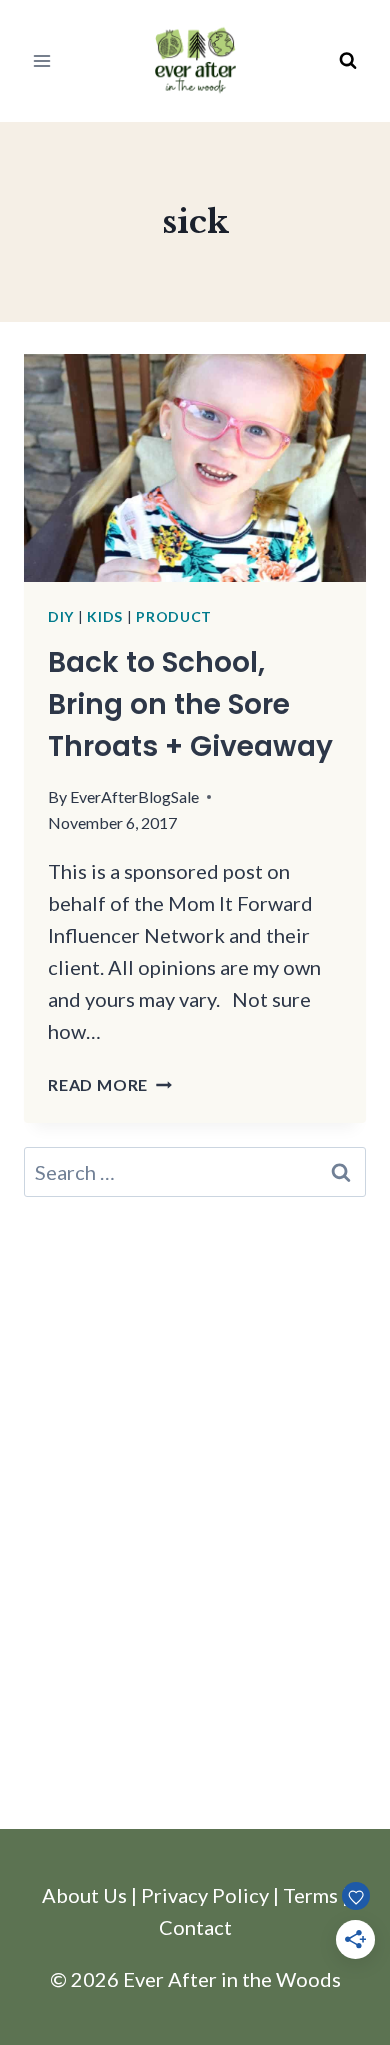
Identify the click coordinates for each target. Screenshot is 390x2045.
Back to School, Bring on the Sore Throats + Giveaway (190, 704)
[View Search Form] (348, 61)
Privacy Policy (205, 1895)
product (174, 616)
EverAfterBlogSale (134, 796)
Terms (310, 1895)
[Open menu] (42, 60)
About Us (84, 1895)
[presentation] (195, 468)
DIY (61, 616)
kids (105, 616)
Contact (195, 1927)
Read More (110, 1084)
